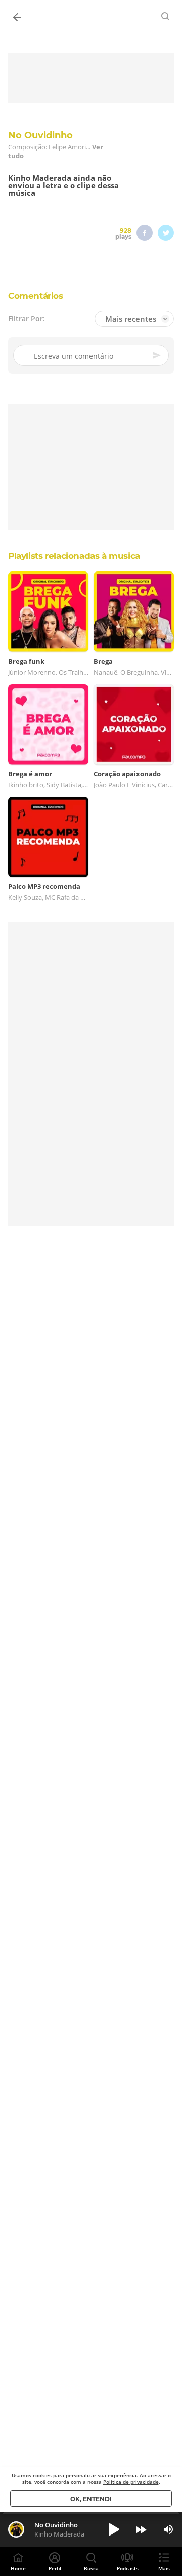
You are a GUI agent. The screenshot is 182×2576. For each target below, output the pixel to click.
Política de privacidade (131, 2482)
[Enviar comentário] (157, 355)
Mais (164, 2568)
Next (141, 2529)
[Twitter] (166, 233)
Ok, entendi (91, 2499)
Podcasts (128, 2568)
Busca (91, 2568)
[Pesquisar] (166, 16)
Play (114, 2529)
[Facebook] (145, 233)
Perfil (55, 2568)
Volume (168, 2529)
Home (18, 2568)
